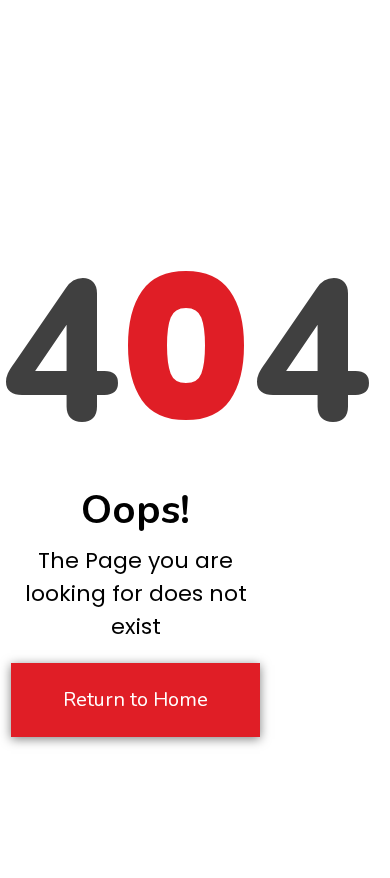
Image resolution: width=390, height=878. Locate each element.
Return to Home (135, 699)
